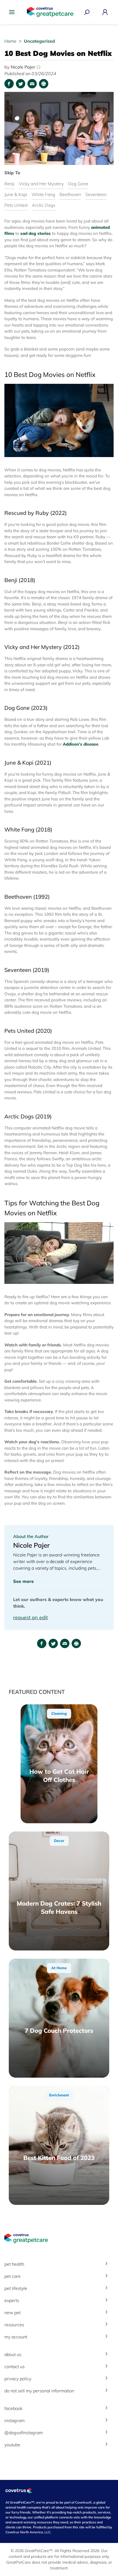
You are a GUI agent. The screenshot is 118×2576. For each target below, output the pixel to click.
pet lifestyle (16, 2288)
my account (16, 2337)
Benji (9, 184)
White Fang (43, 194)
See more (23, 1581)
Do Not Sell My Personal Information (39, 2391)
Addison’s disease (81, 744)
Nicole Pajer (25, 67)
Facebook (13, 2408)
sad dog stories (36, 233)
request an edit (30, 1617)
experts (12, 2300)
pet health (14, 2264)
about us (13, 2354)
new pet (12, 2313)
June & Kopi (16, 194)
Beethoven (70, 194)
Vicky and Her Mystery (41, 184)
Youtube (12, 2445)
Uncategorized (39, 41)
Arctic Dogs (44, 205)
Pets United (16, 205)
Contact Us (15, 2366)
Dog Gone (78, 184)
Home (11, 41)
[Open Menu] (13, 12)
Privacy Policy (18, 2379)
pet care (12, 2276)
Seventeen (96, 194)
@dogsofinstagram (24, 2433)
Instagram (15, 2420)
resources (14, 2325)
